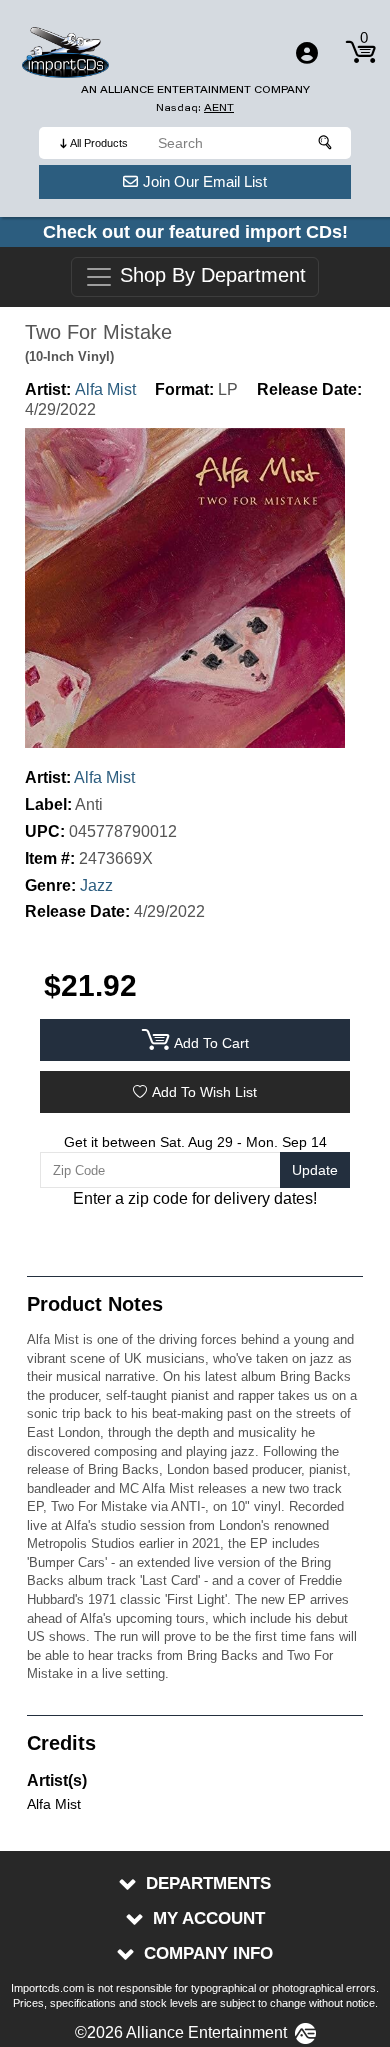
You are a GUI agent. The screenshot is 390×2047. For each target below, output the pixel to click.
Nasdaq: (195, 107)
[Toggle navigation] (307, 53)
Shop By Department (210, 276)
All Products (99, 143)
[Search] (326, 143)
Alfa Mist (105, 389)
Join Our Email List (205, 181)
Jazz (96, 885)
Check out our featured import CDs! (195, 232)
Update (315, 1170)
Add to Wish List (204, 1092)
